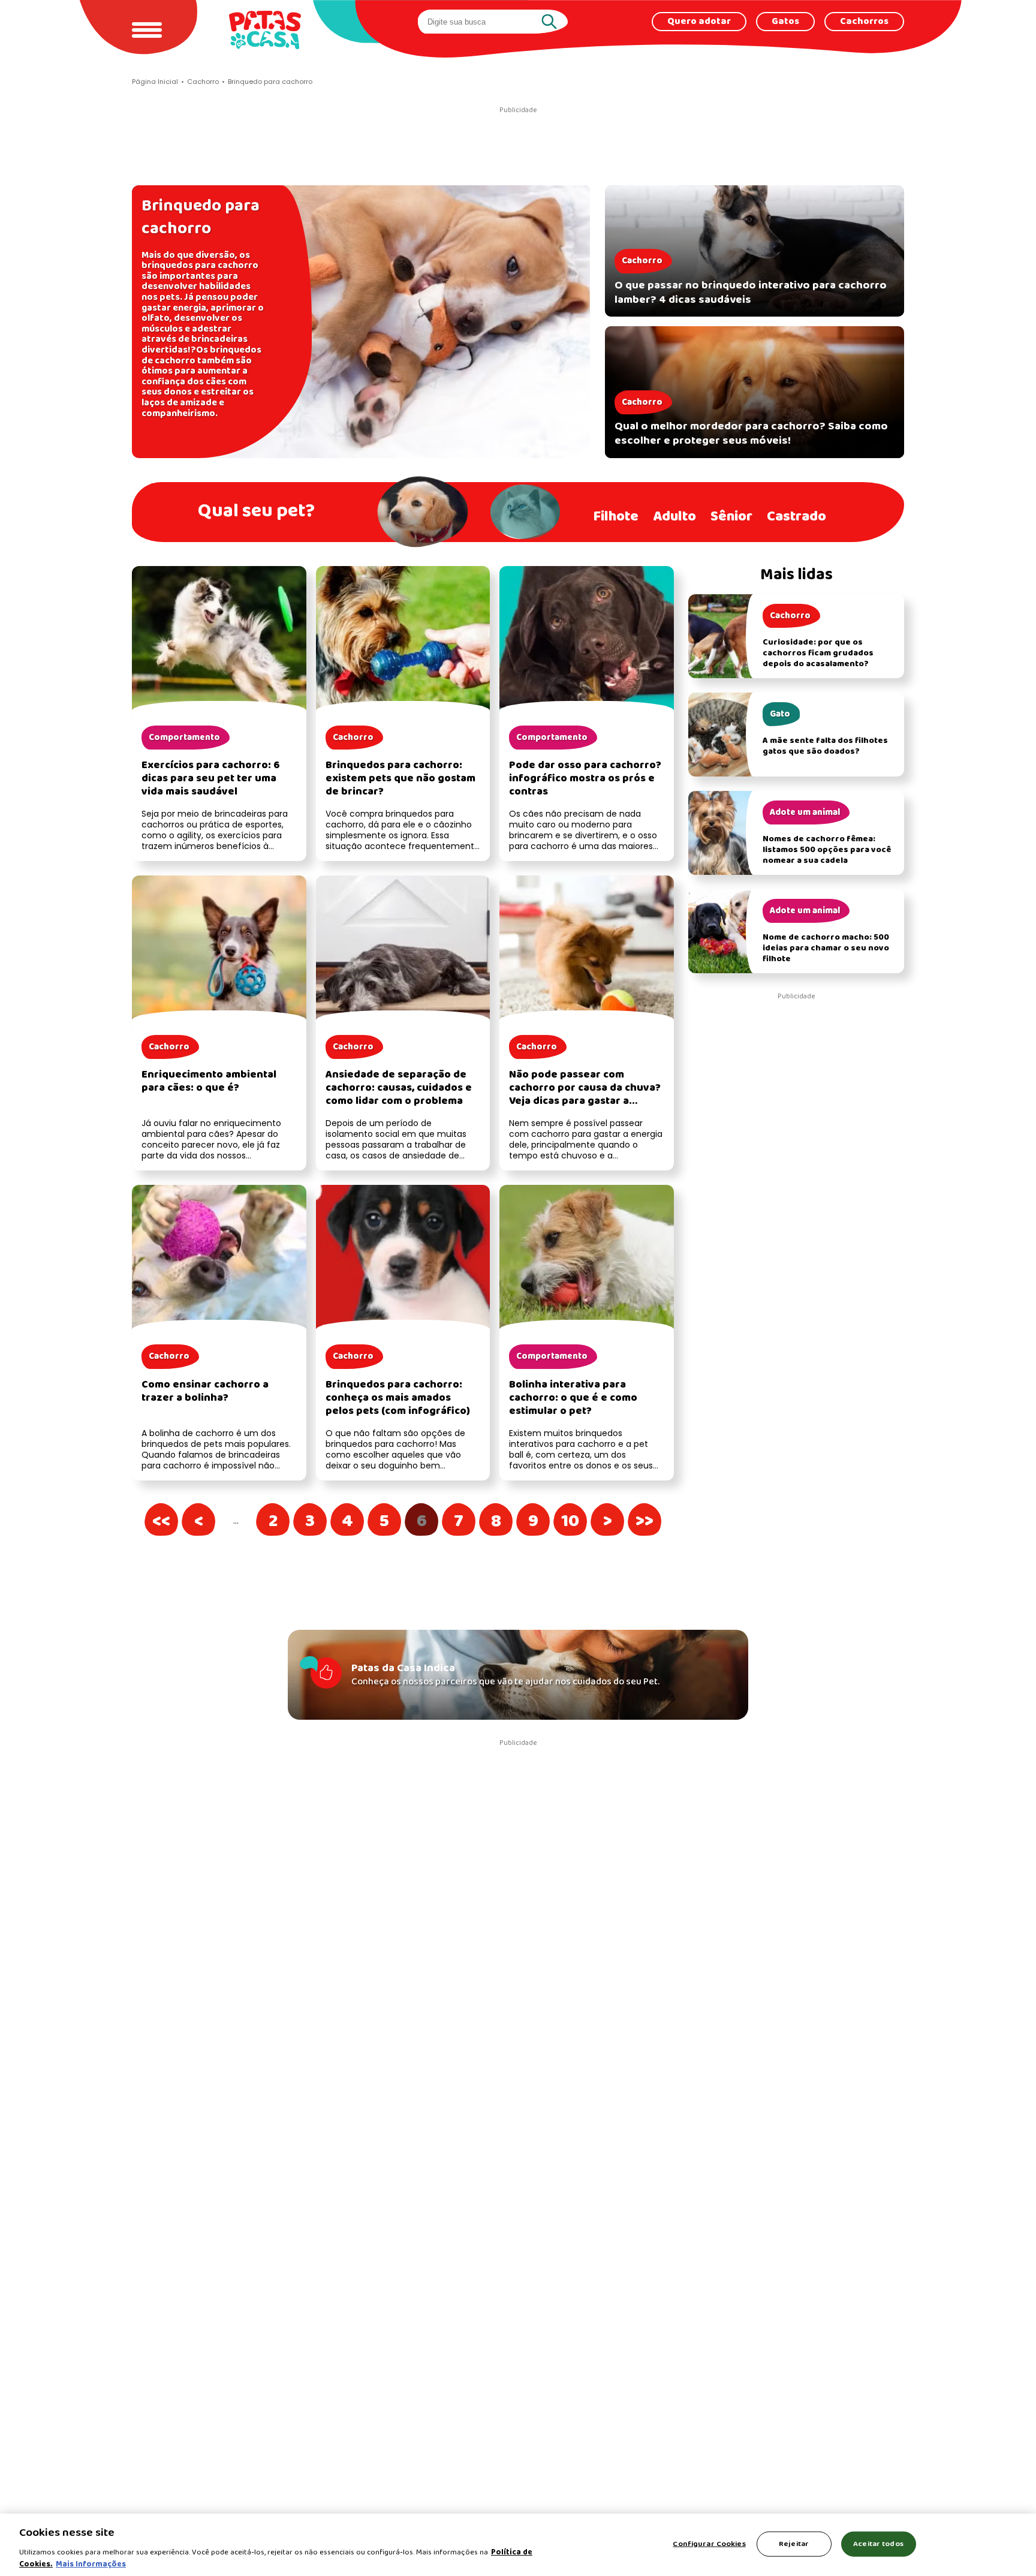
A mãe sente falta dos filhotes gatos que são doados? (825, 746)
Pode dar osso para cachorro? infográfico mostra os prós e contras (585, 779)
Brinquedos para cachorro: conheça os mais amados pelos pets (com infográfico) (398, 1398)
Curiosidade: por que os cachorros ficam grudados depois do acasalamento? (818, 653)
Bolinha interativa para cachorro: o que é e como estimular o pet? (573, 1398)
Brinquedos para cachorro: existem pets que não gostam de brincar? (400, 779)
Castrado (796, 517)
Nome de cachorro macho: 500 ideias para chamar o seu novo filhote (826, 948)
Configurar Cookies (709, 2544)
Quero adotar (699, 22)
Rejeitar (794, 2544)
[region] (518, 2545)
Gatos (785, 22)
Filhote (616, 517)
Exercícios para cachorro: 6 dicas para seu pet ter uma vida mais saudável (211, 779)
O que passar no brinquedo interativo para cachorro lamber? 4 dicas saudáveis (751, 293)
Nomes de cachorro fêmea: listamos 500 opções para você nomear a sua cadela (827, 850)
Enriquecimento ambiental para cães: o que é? (209, 1081)
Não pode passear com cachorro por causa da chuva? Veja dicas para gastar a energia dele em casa (585, 1095)
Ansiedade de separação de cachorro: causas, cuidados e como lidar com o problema (399, 1088)
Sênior (731, 517)
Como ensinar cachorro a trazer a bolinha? (205, 1391)
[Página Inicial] (265, 30)
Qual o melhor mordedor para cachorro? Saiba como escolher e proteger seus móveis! (751, 434)
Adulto (674, 517)
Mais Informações (91, 2564)
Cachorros (864, 22)
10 (577, 1521)
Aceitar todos (878, 2544)
